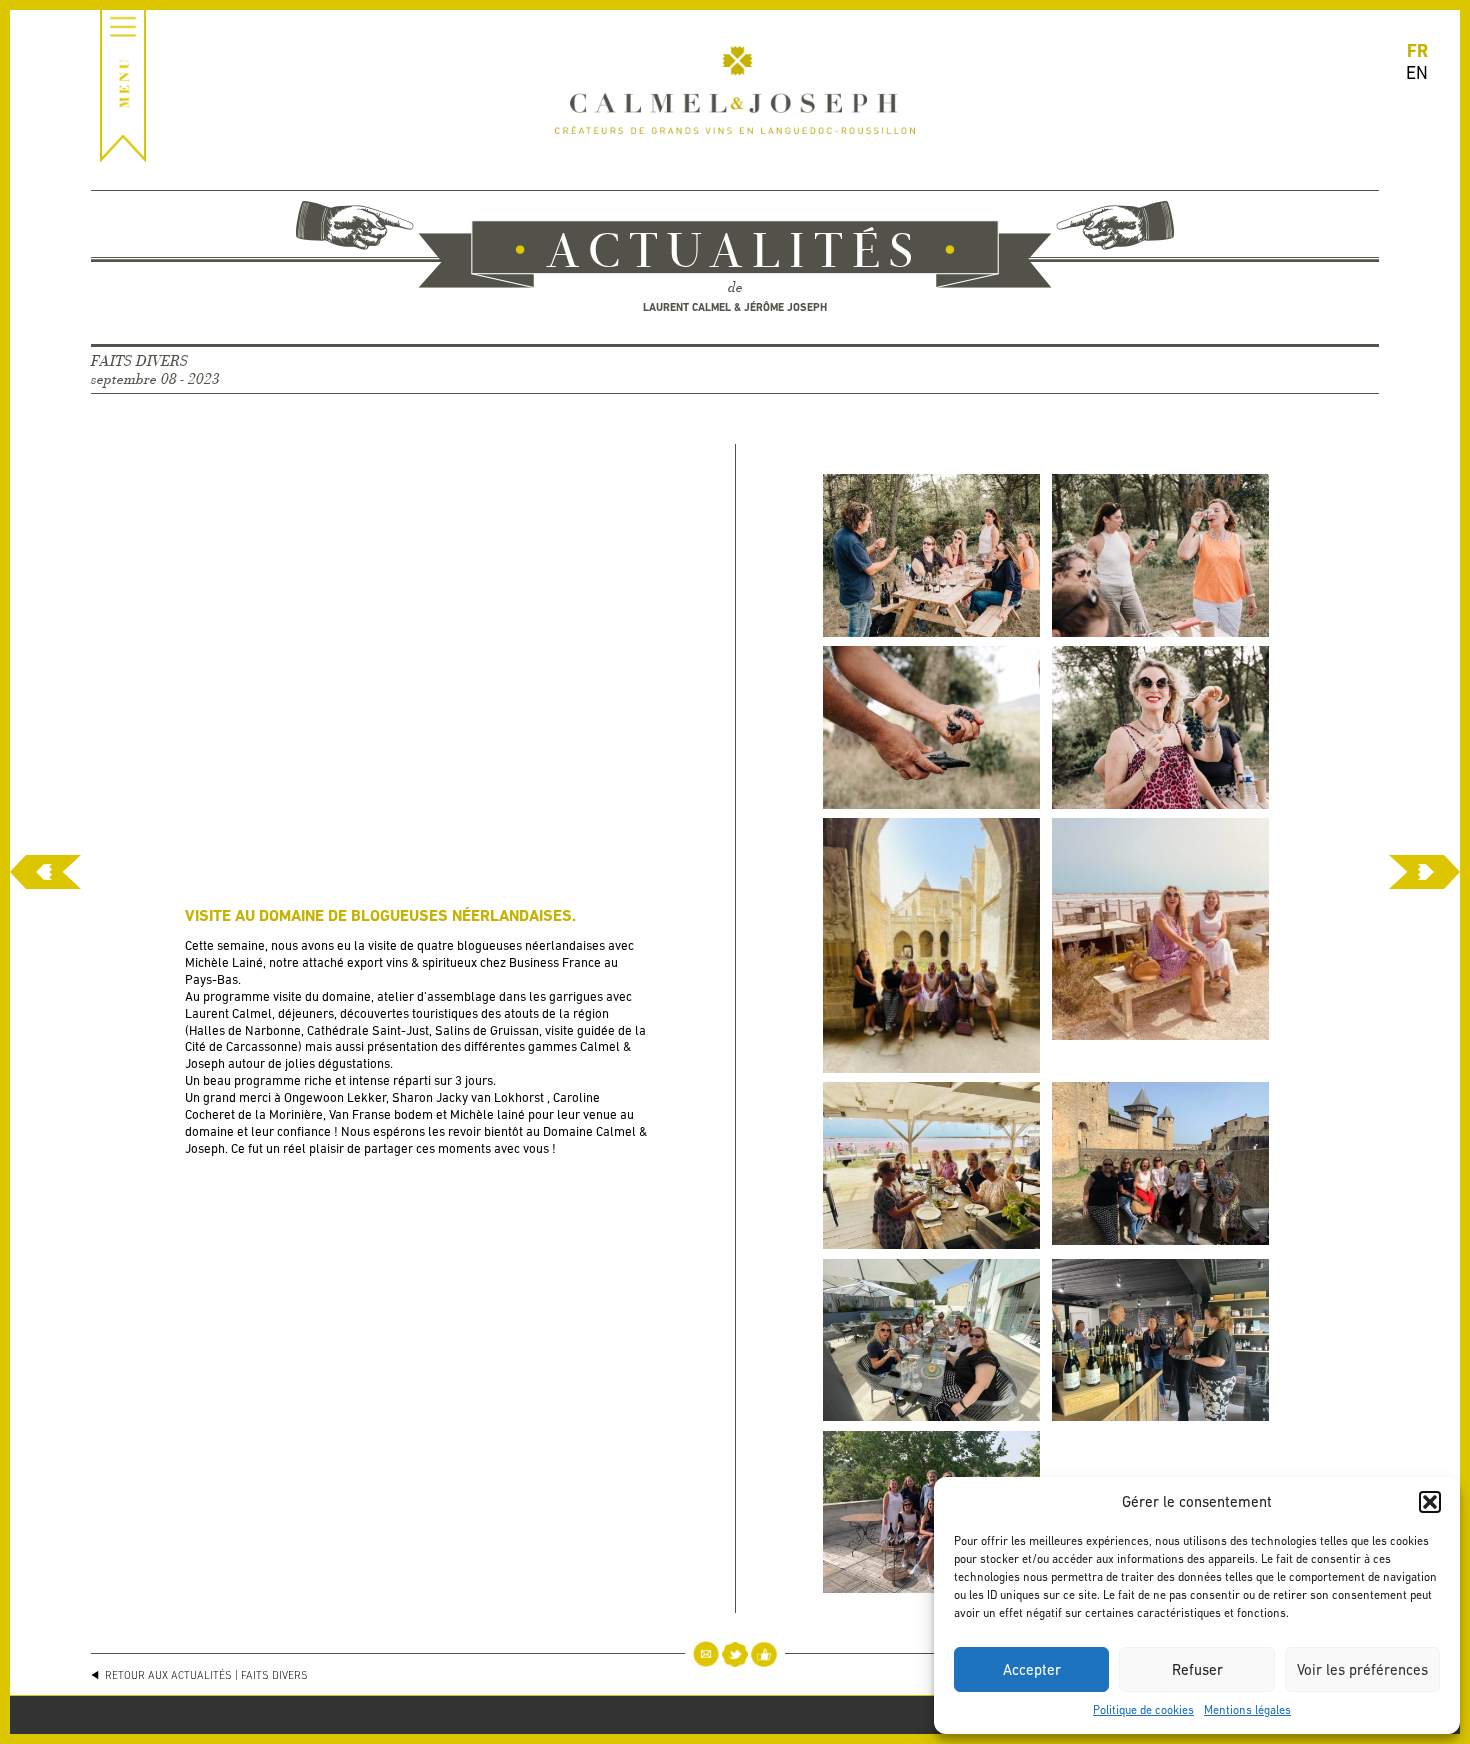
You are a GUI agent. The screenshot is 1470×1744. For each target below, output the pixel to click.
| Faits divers (271, 1675)
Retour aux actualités (167, 1675)
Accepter (1032, 1669)
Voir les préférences (1362, 1669)
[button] (1430, 1502)
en (1417, 72)
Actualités (735, 254)
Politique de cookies (1143, 1710)
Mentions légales (1247, 1710)
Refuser (1197, 1669)
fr (1417, 50)
